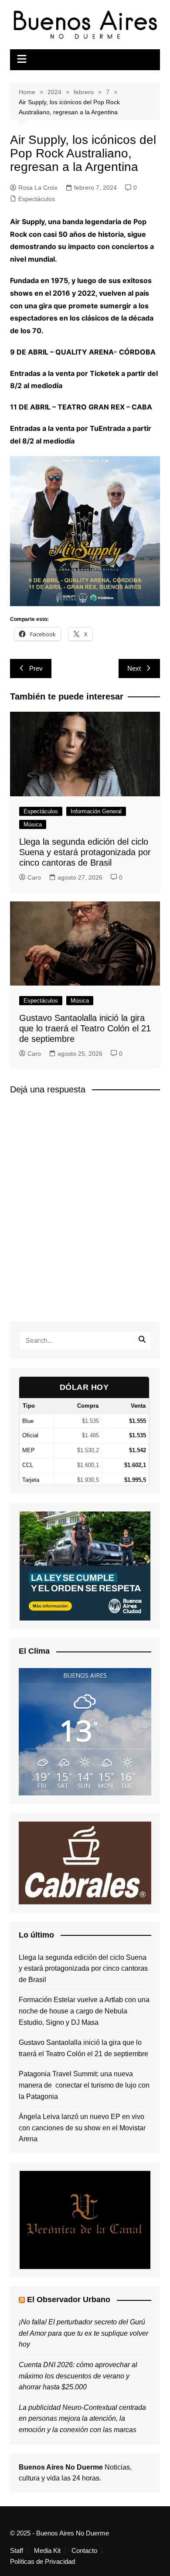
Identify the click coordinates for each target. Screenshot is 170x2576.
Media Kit (47, 2551)
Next (134, 668)
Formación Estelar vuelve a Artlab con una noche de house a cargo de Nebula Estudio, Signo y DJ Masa (84, 2011)
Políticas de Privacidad (42, 2562)
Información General (96, 811)
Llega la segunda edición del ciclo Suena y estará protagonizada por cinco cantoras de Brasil (85, 852)
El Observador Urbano (69, 2300)
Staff (17, 2551)
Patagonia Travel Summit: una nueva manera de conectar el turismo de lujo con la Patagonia (84, 2085)
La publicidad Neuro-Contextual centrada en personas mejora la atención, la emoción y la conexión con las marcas (82, 2419)
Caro (34, 877)
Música (33, 824)
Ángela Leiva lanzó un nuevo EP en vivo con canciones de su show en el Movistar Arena (82, 2128)
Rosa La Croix (38, 188)
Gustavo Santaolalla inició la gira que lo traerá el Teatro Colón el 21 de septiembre (85, 1028)
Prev (36, 668)
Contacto (84, 2551)
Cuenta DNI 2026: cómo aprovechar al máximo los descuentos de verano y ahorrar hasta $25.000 (78, 2376)
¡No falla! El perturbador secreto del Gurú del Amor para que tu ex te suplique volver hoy (83, 2333)
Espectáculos (37, 199)
